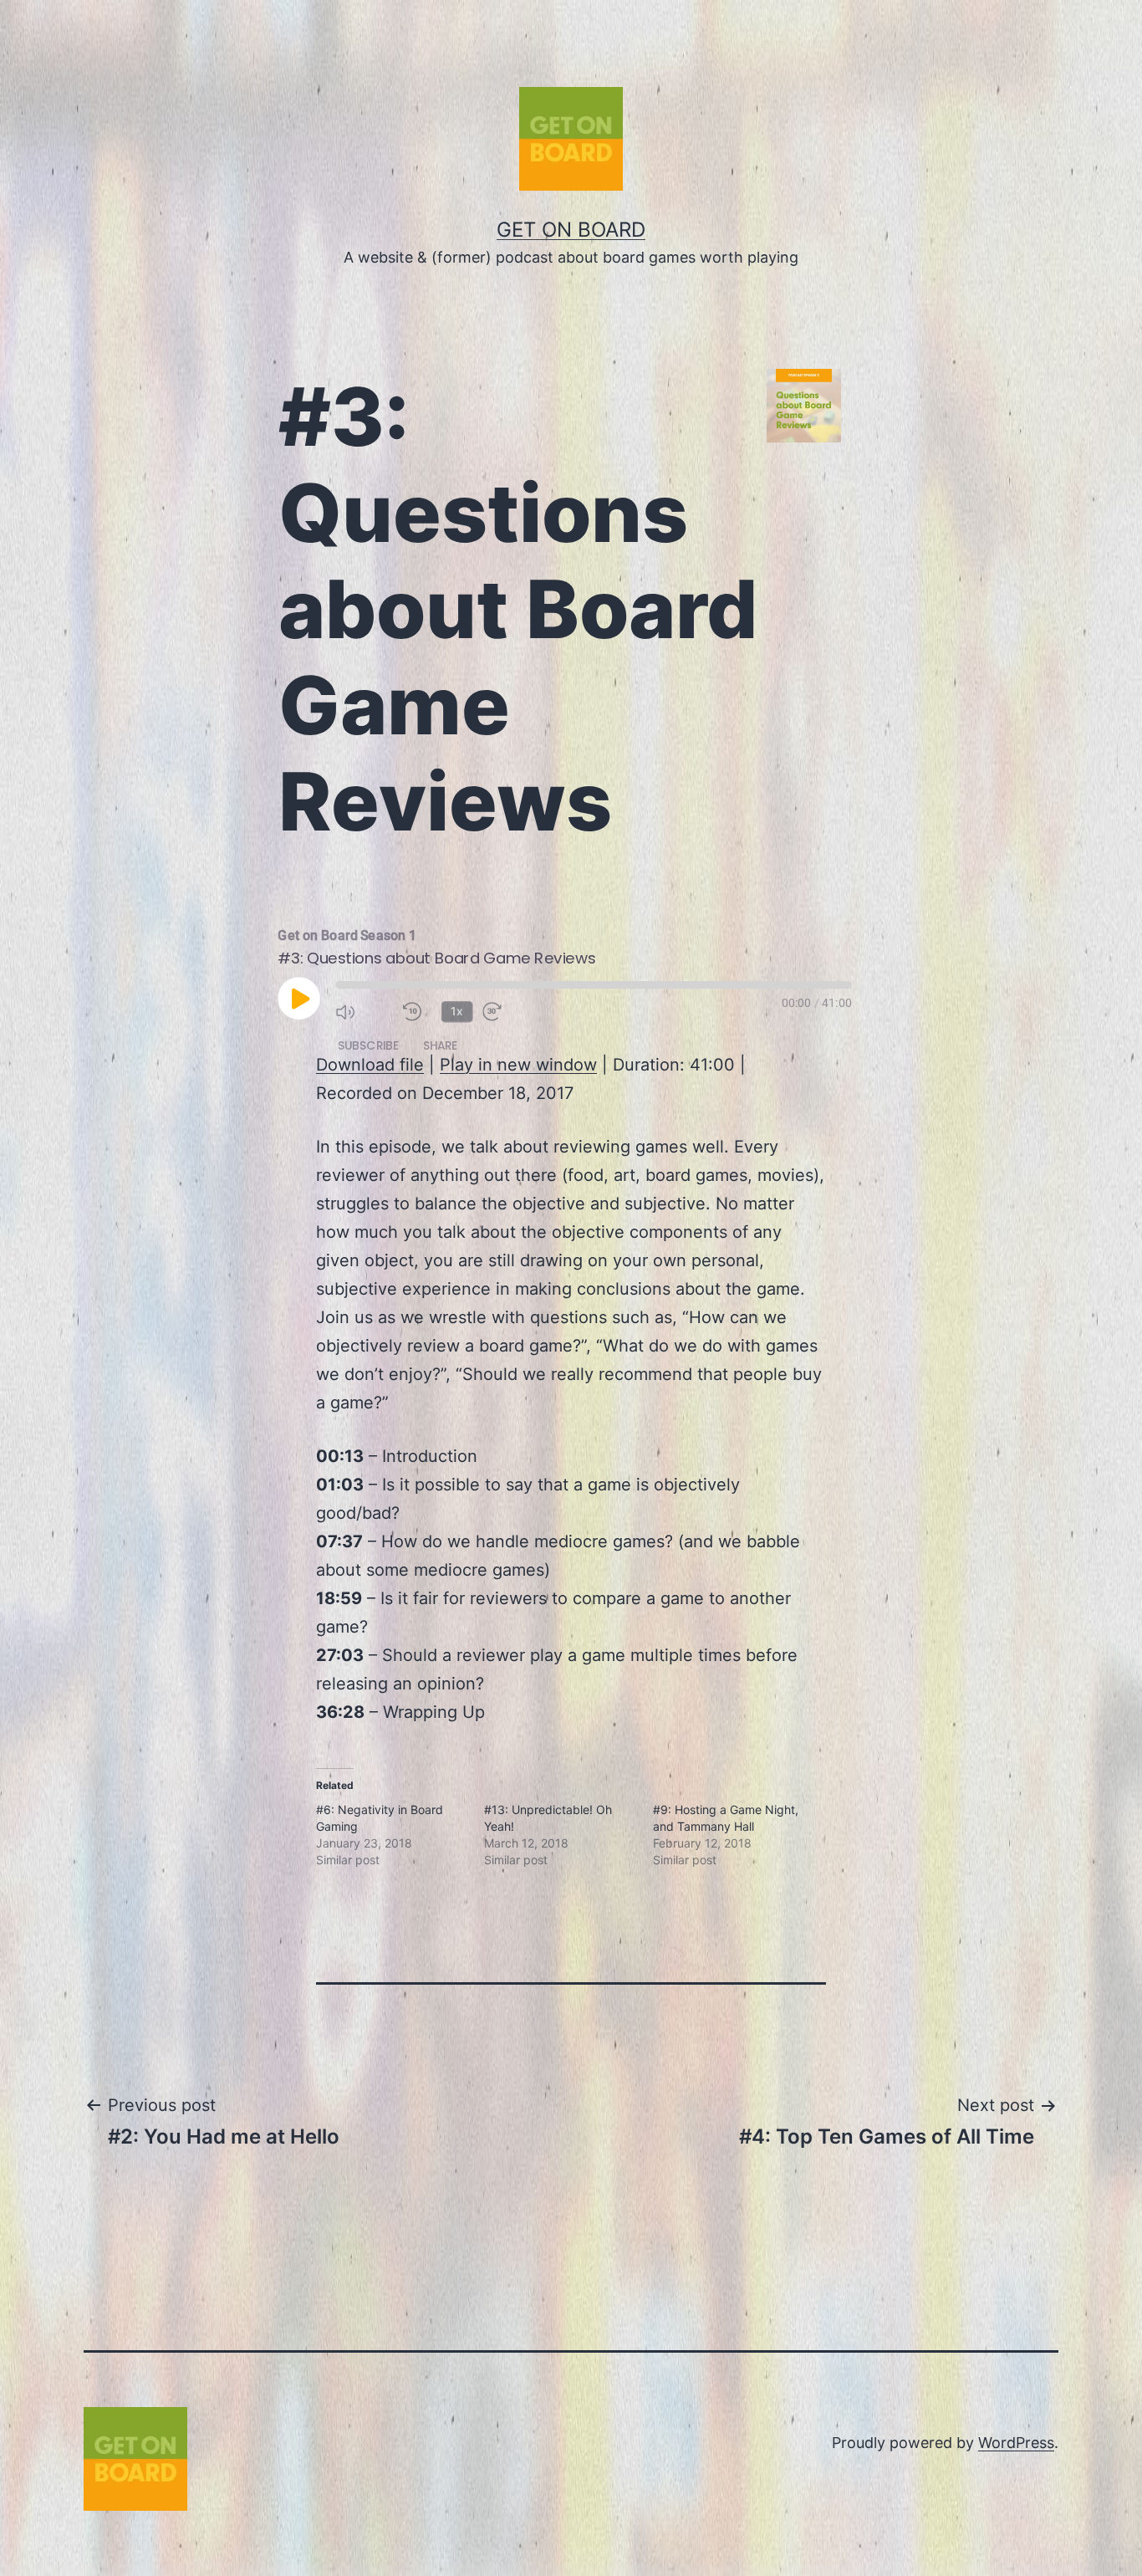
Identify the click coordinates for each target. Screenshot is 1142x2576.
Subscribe (369, 1045)
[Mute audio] (364, 1012)
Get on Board (571, 230)
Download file (370, 1065)
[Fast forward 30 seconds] (511, 1012)
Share (440, 1045)
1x (457, 1011)
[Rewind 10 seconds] (418, 1012)
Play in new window (518, 1065)
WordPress (1016, 2443)
